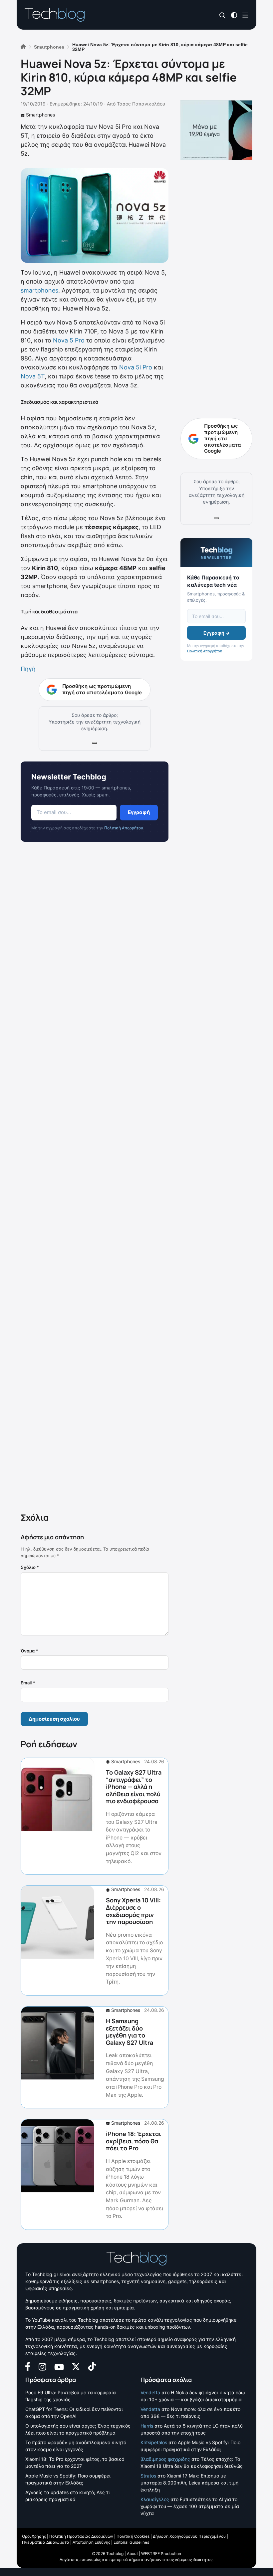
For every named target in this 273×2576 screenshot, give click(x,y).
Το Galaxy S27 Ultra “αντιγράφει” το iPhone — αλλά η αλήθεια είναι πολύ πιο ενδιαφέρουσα (134, 1787)
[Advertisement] (95, 1179)
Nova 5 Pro (69, 340)
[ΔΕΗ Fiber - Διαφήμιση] (216, 130)
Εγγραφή (139, 812)
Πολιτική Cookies (133, 2536)
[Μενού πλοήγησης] (245, 14)
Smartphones (40, 115)
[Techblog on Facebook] (28, 2366)
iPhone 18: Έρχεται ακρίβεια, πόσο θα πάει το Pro (134, 2141)
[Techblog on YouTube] (59, 2366)
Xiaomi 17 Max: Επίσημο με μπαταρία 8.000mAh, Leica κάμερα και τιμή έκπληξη (189, 2483)
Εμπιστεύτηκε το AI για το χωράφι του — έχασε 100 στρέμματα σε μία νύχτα (190, 2506)
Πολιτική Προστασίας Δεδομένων (81, 2536)
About (132, 2554)
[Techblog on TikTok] (92, 2366)
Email (28, 1683)
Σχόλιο (30, 1567)
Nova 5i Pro (136, 367)
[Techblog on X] (76, 2366)
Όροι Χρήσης (34, 2536)
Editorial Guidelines (131, 2542)
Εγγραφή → (217, 633)
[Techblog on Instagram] (42, 2366)
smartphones (39, 290)
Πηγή (28, 669)
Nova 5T (33, 376)
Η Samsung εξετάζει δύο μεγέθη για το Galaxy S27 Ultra (130, 2032)
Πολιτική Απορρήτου (124, 828)
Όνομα (29, 1651)
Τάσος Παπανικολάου (141, 104)
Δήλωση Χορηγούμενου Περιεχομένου (189, 2536)
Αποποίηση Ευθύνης (91, 2542)
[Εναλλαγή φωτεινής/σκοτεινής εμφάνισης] (234, 14)
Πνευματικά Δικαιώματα (46, 2542)
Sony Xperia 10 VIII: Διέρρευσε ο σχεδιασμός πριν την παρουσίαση (133, 1911)
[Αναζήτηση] (223, 15)
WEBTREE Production (161, 2554)
